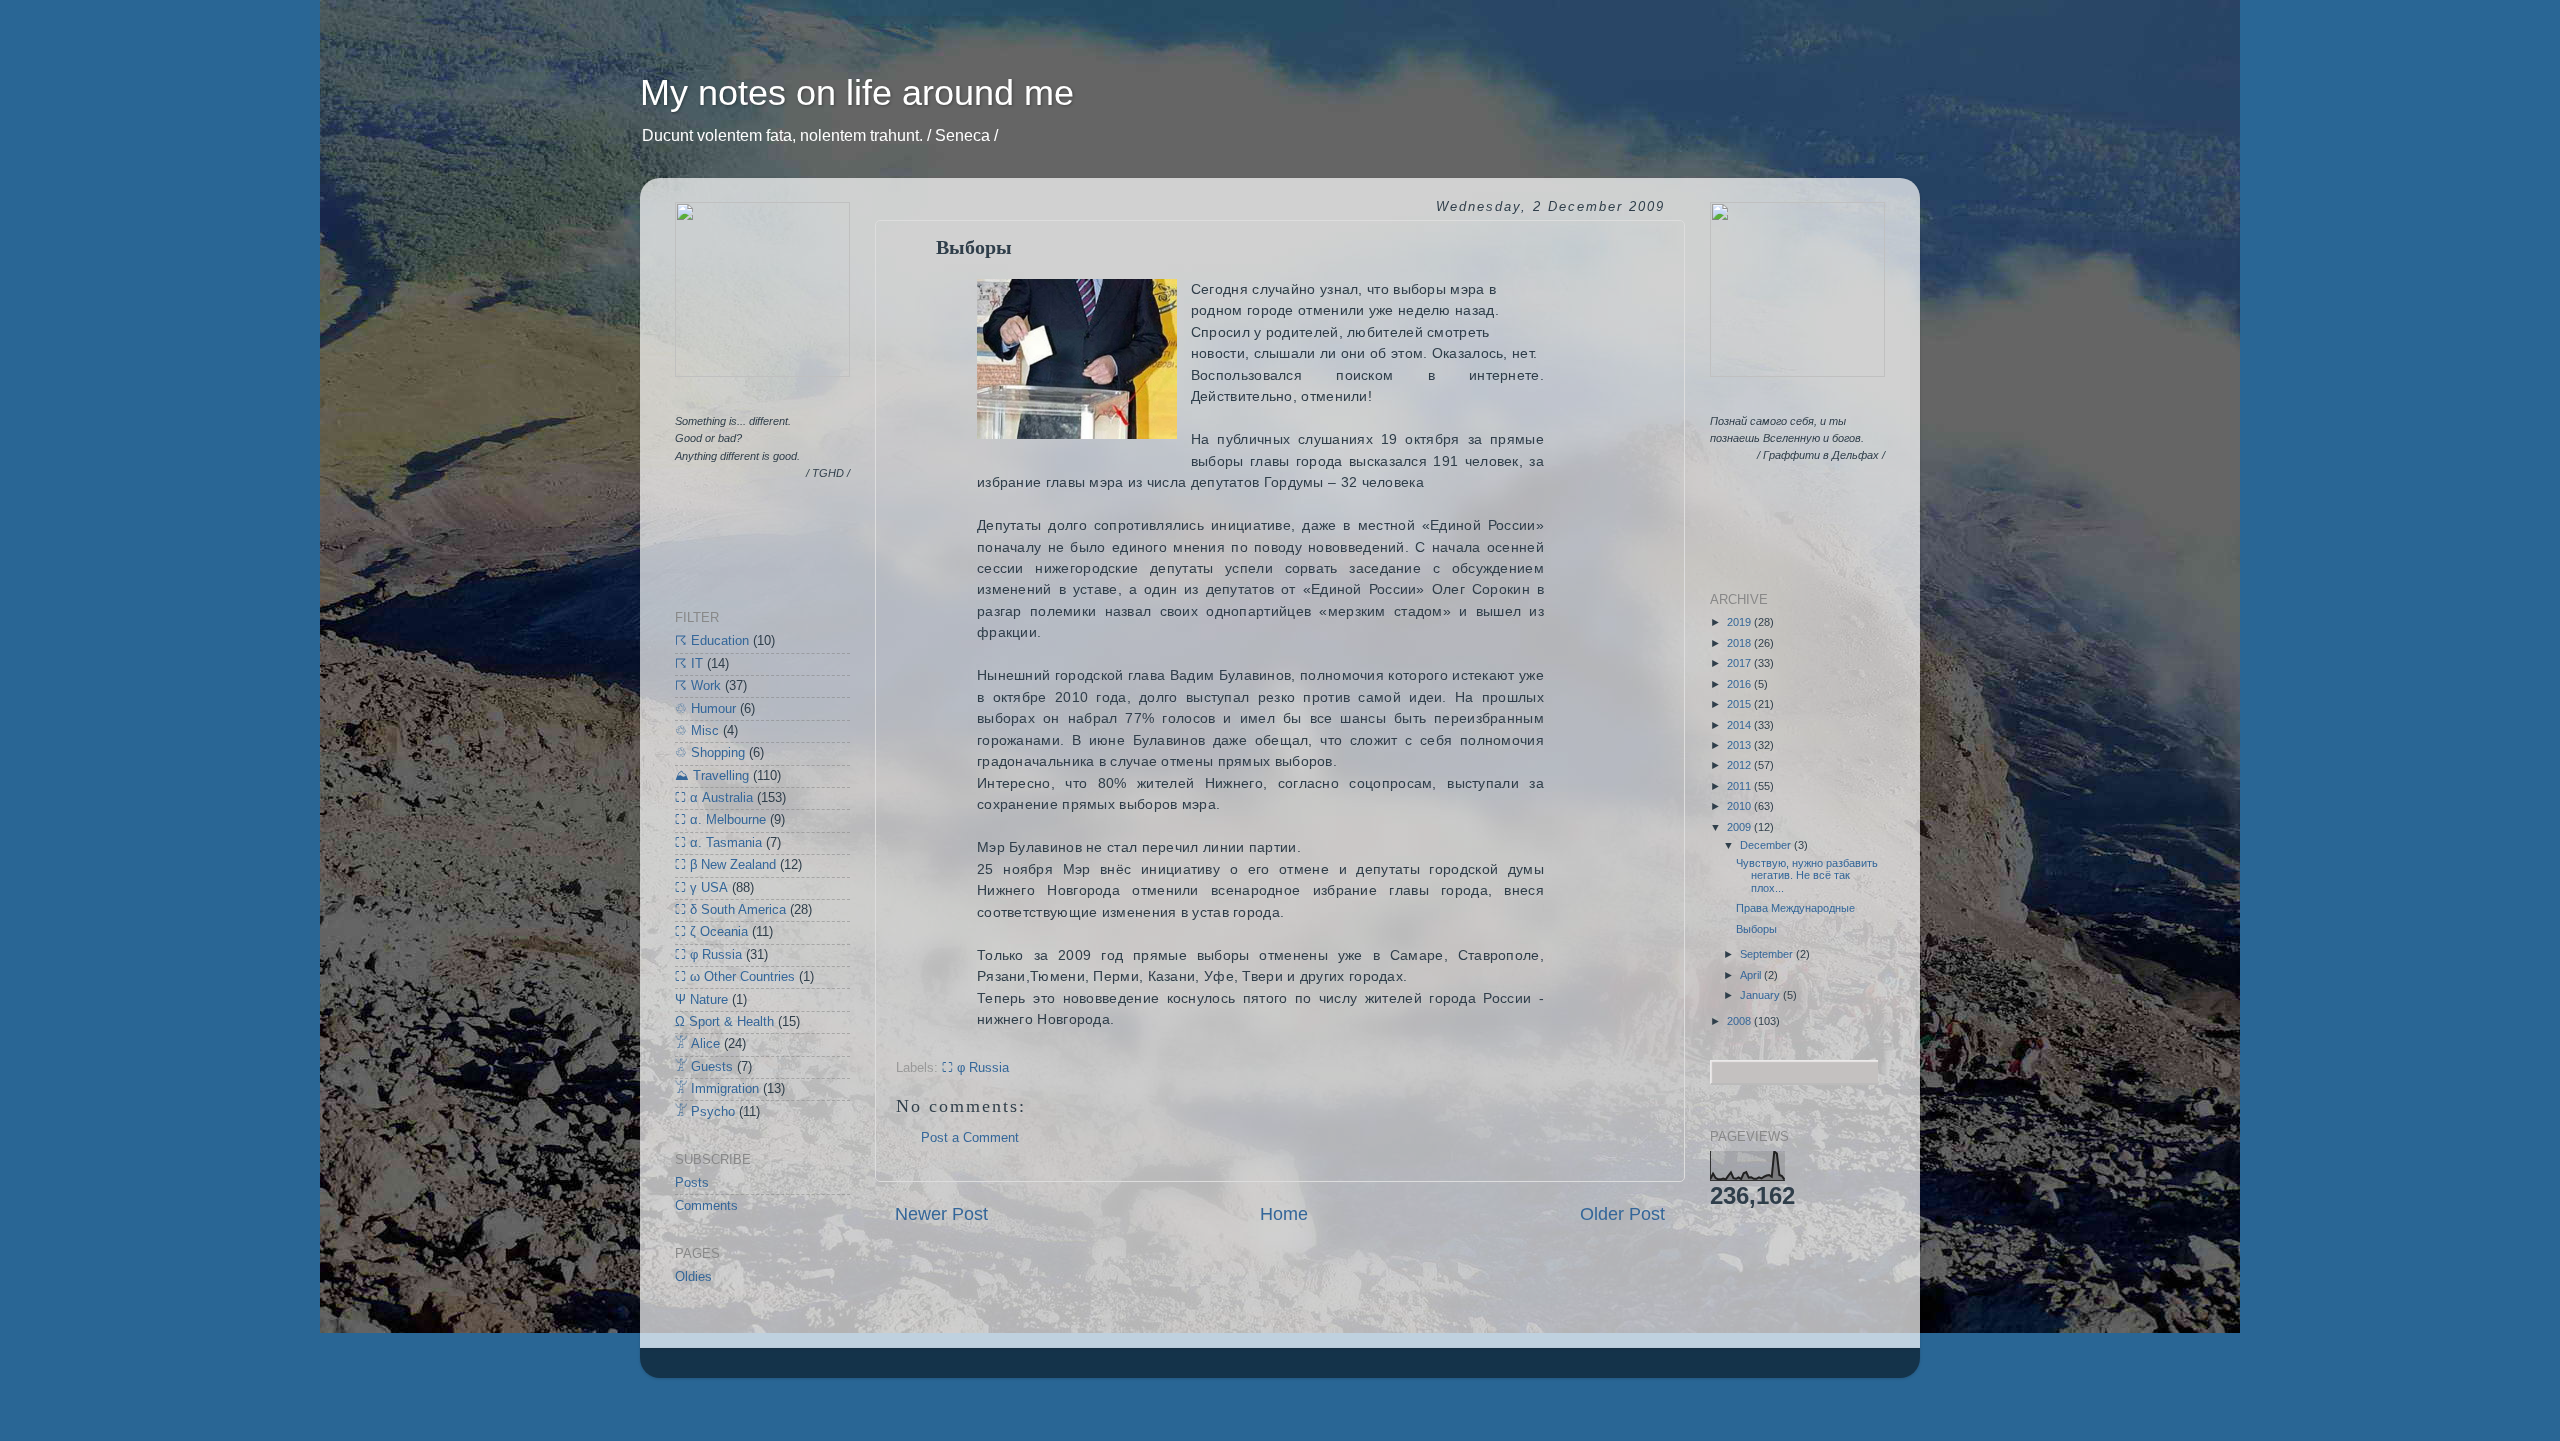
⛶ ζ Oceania (711, 932)
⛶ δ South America (730, 910)
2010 (1740, 806)
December (1767, 845)
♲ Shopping (710, 753)
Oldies (693, 1277)
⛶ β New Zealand (725, 865)
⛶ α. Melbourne (720, 820)
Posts (692, 1183)
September (1768, 954)
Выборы (1756, 929)
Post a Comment (970, 1138)
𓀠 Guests (704, 1067)
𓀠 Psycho (705, 1112)
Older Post (1622, 1214)
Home (1284, 1214)
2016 (1740, 684)
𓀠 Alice (697, 1044)
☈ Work (698, 686)
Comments (706, 1206)
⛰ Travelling (712, 776)
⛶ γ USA (701, 888)
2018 (1740, 643)
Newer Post (941, 1214)
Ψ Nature (701, 1000)
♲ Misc (697, 731)
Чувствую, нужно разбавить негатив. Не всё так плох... (1807, 875)
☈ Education (712, 641)
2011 (1740, 786)
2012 (1740, 765)
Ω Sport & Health (724, 1022)
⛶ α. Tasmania (718, 843)
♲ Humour (705, 709)
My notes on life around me (857, 92)
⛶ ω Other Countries (735, 977)
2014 (1740, 725)
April (1752, 975)
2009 (1740, 827)
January (1761, 995)
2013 (1740, 745)
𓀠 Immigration (717, 1089)
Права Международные (1795, 908)
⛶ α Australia (714, 798)
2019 (1740, 622)
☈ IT (689, 664)
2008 (1740, 1021)
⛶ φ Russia (975, 1068)
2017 (1740, 663)
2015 (1740, 704)
